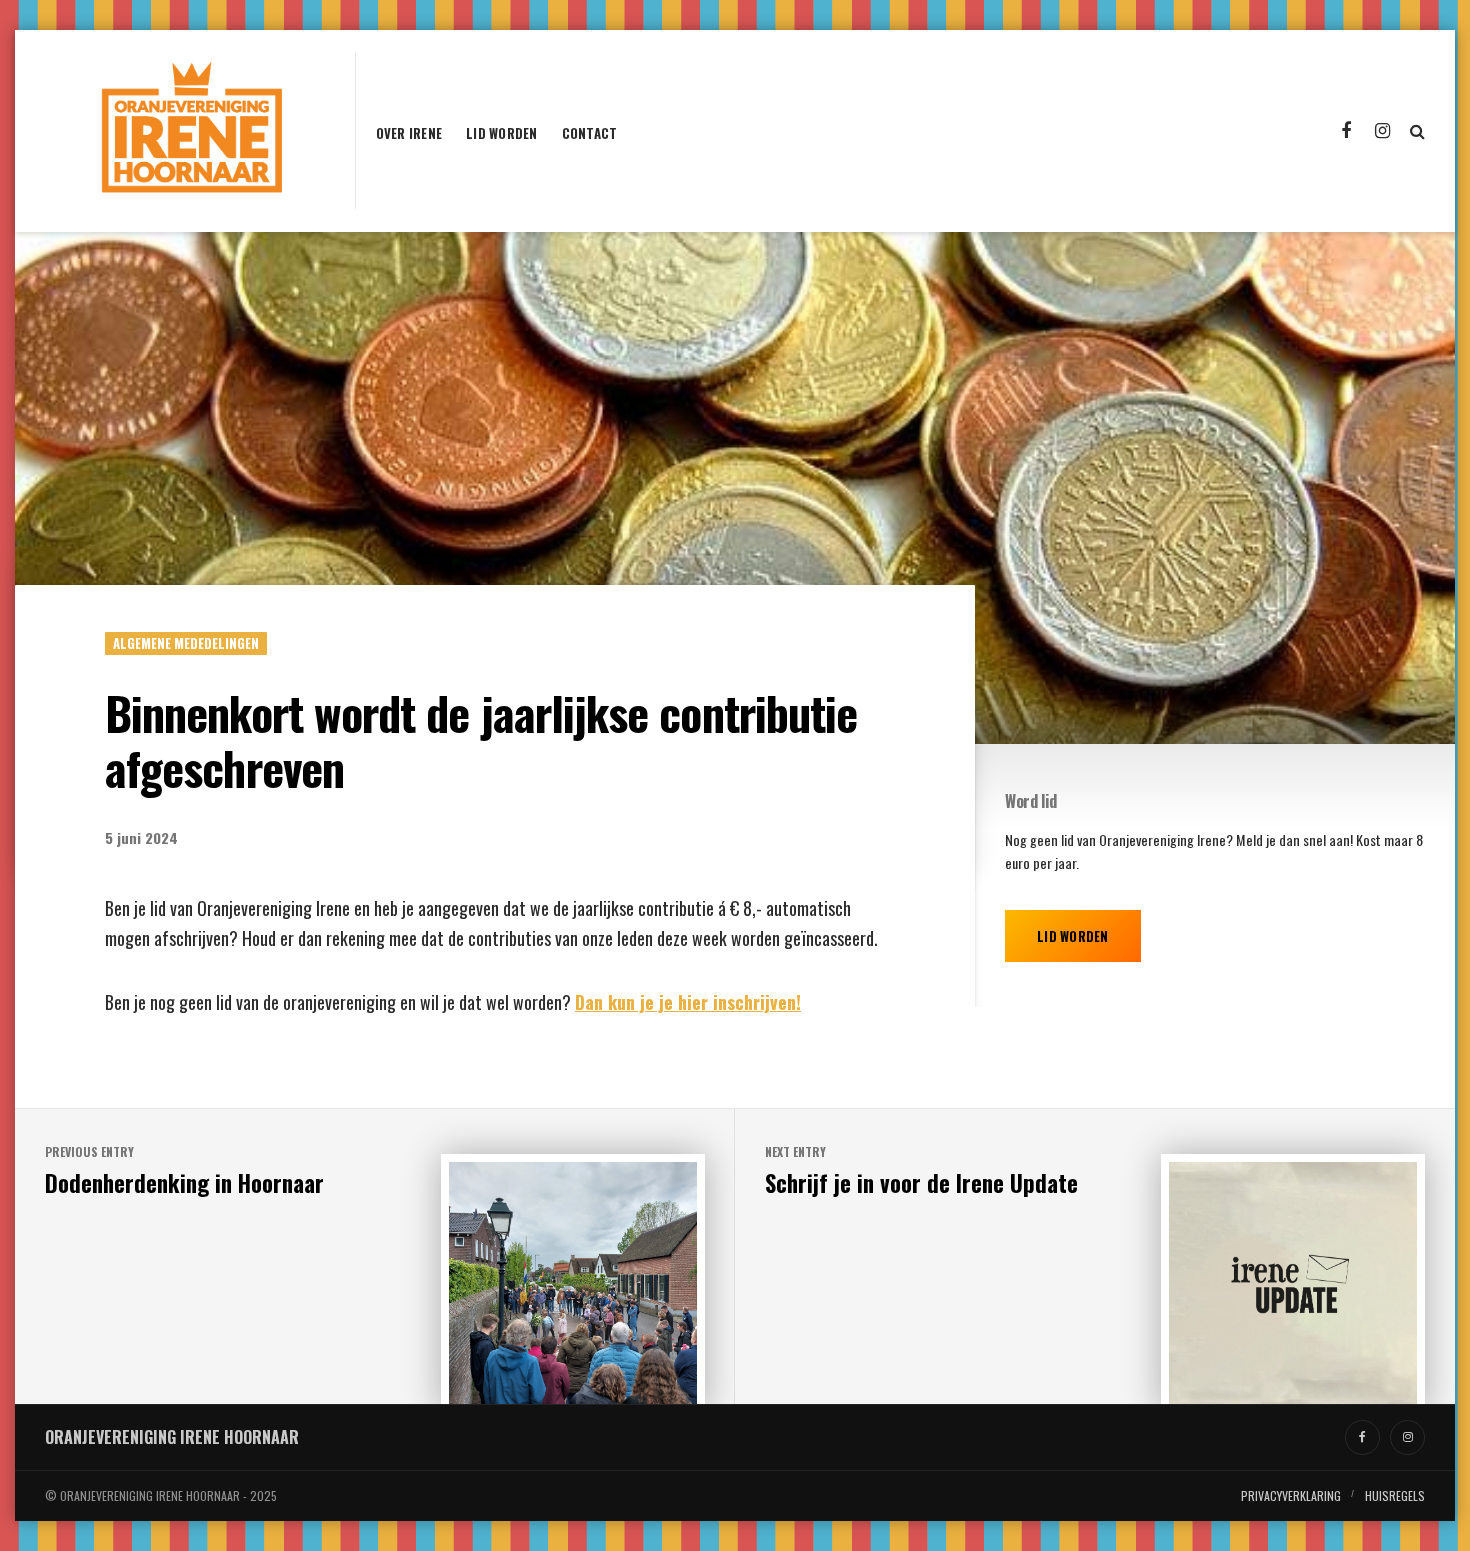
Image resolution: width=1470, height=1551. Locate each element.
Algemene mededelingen (186, 643)
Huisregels (1395, 1496)
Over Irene (409, 134)
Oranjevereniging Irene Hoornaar (172, 1437)
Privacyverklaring (1291, 1496)
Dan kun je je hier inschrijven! (688, 1002)
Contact (590, 134)
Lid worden (502, 134)
